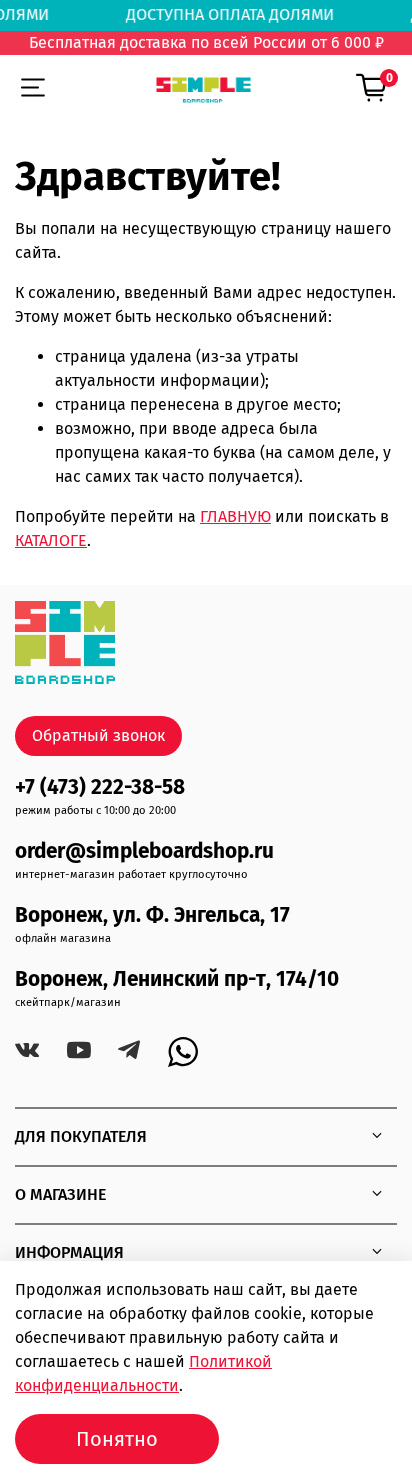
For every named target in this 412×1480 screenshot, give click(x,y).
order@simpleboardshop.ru (144, 851)
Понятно (117, 1439)
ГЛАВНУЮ (235, 516)
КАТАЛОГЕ (51, 540)
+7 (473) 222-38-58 (100, 787)
